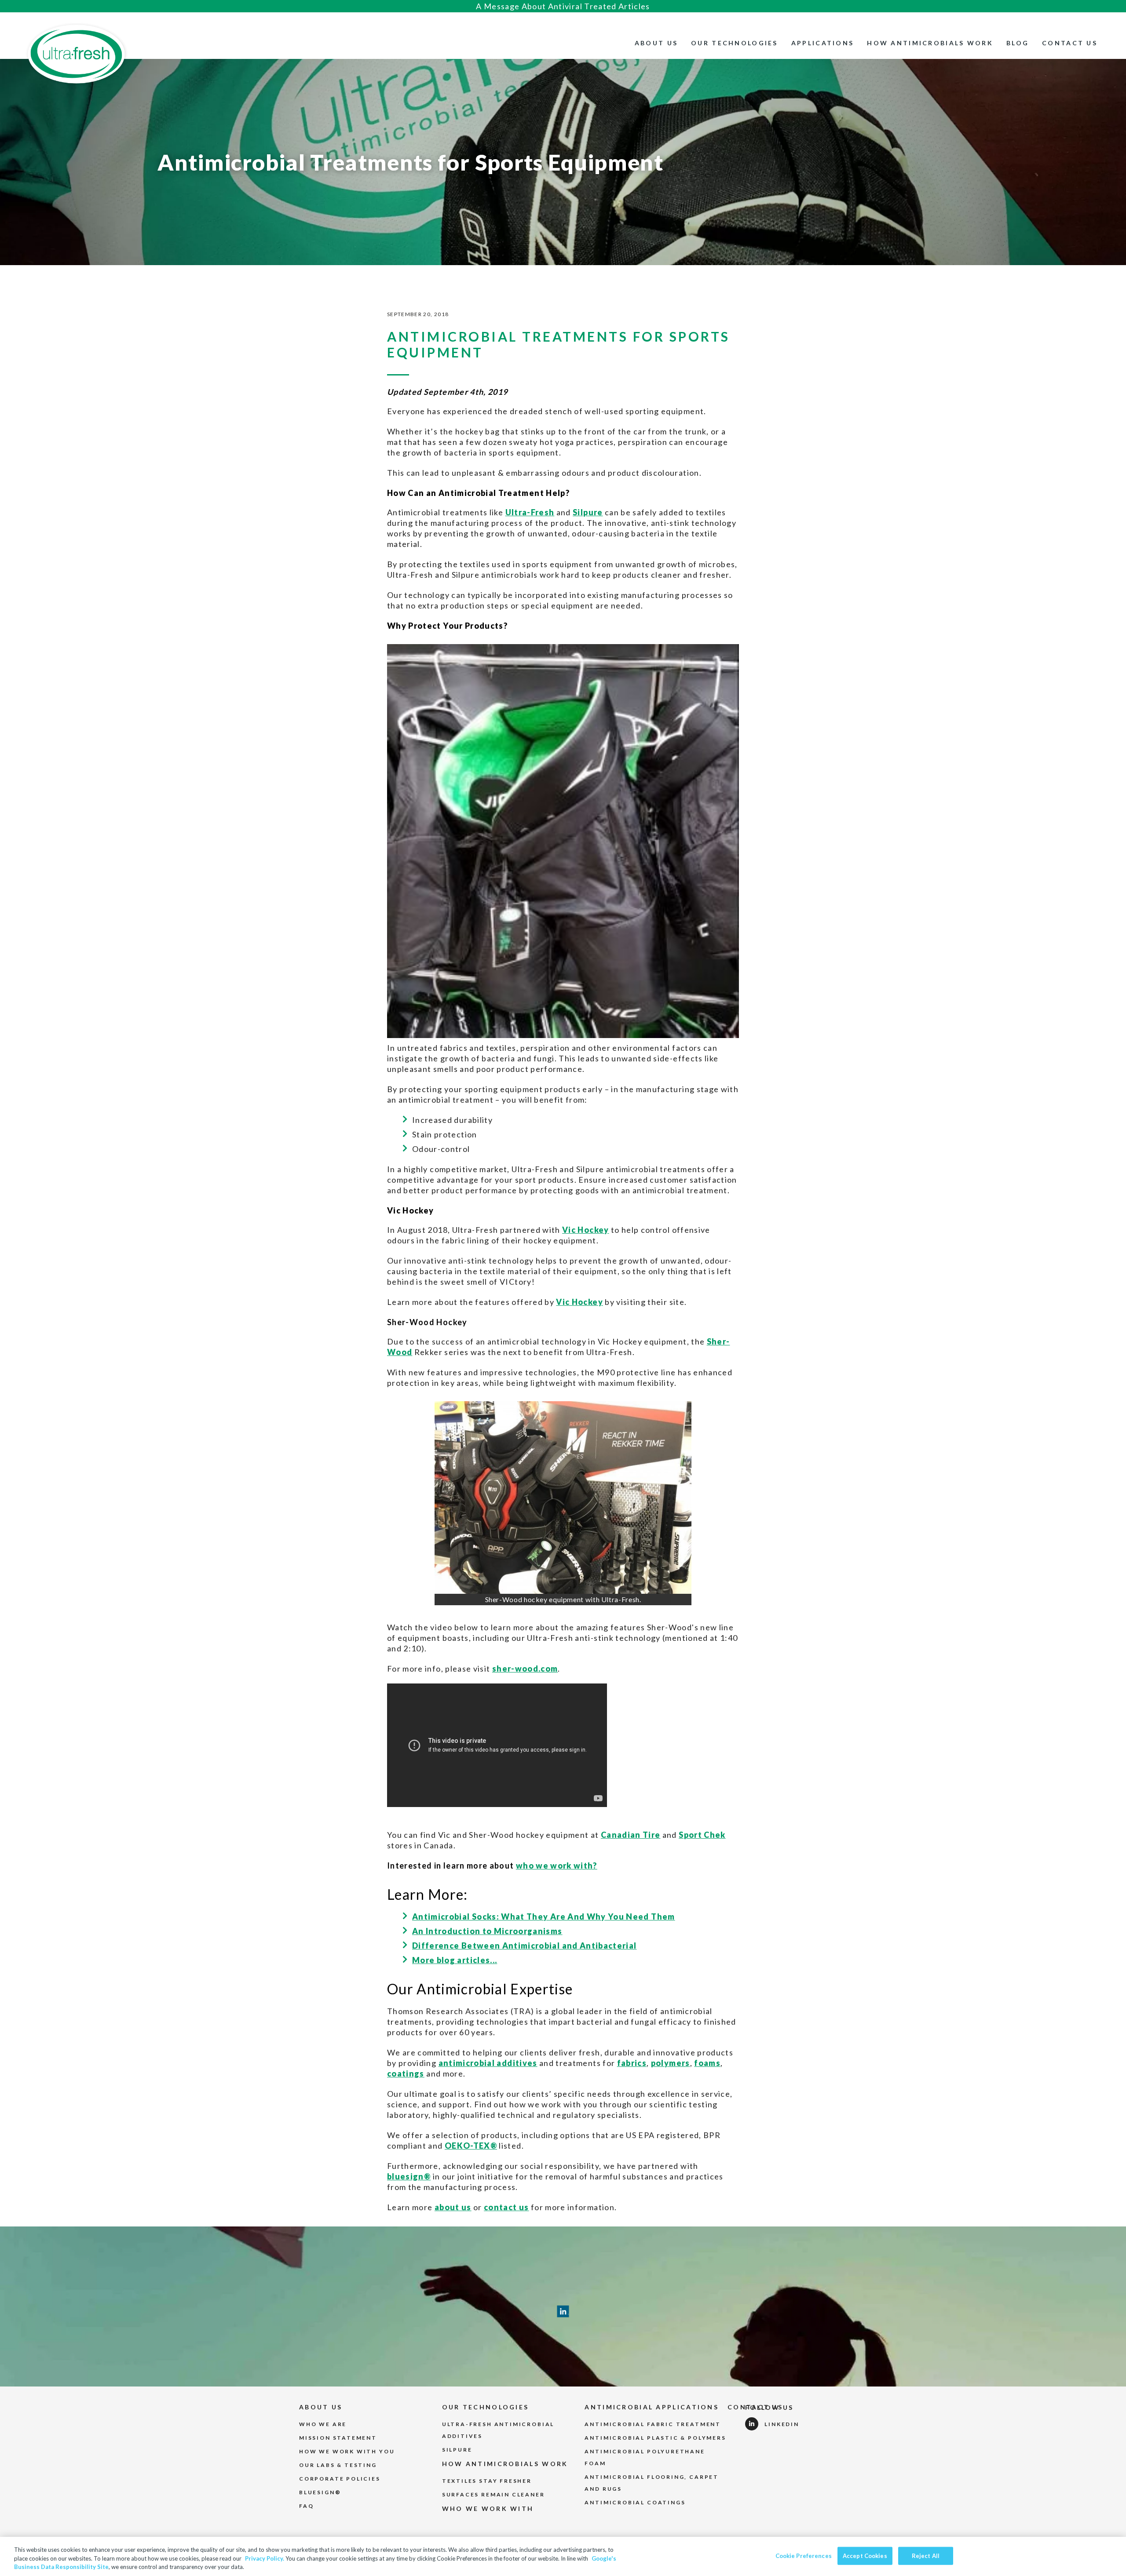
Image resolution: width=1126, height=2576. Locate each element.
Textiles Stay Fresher (487, 2481)
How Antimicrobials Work (930, 43)
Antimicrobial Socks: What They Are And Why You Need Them (544, 1917)
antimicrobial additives (488, 2063)
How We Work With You (347, 2451)
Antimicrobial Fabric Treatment (653, 2424)
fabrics (632, 2063)
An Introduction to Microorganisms (487, 1931)
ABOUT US (321, 2407)
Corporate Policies (340, 2479)
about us (453, 2207)
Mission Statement (338, 2438)
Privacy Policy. (265, 2558)
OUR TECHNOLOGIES (486, 2407)
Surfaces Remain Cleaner (494, 2494)
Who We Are (323, 2424)
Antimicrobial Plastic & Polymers (655, 2438)
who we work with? (557, 1866)
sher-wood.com (525, 1669)
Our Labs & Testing (338, 2465)
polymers (671, 2063)
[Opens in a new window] (563, 1498)
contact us (506, 2207)
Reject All (926, 2555)
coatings (406, 2073)
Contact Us (1070, 43)
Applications (823, 43)
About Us (656, 43)
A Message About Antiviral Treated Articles (563, 6)
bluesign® (409, 2176)
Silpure (588, 512)
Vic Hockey (586, 1230)
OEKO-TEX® (471, 2146)
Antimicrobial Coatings (635, 2502)
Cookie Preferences (804, 2555)
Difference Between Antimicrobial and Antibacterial (525, 1946)
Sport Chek (702, 1835)
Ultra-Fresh (530, 512)
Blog (1018, 43)
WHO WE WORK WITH (488, 2509)
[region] (563, 2556)
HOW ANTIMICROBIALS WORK (505, 2464)
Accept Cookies (865, 2555)
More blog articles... (455, 1960)
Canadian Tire (631, 1835)
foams (707, 2063)
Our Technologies (735, 43)
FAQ (306, 2506)
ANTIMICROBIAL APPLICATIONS (652, 2407)
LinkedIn (782, 2424)
